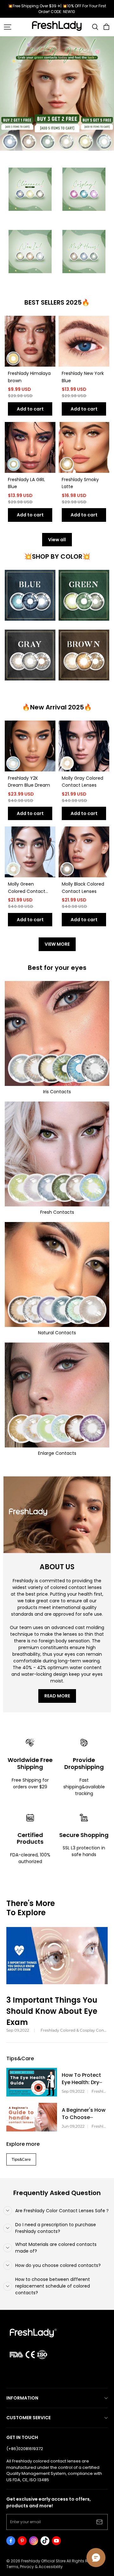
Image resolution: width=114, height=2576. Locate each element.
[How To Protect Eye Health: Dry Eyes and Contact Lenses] (32, 2082)
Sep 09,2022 (18, 2030)
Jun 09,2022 (73, 2126)
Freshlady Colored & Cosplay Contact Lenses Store (74, 2030)
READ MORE (57, 1696)
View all (57, 540)
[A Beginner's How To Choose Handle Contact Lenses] (32, 2117)
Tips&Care (21, 2159)
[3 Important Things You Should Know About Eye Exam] (57, 1956)
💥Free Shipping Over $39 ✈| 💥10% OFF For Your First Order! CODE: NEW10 (57, 9)
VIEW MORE (57, 944)
